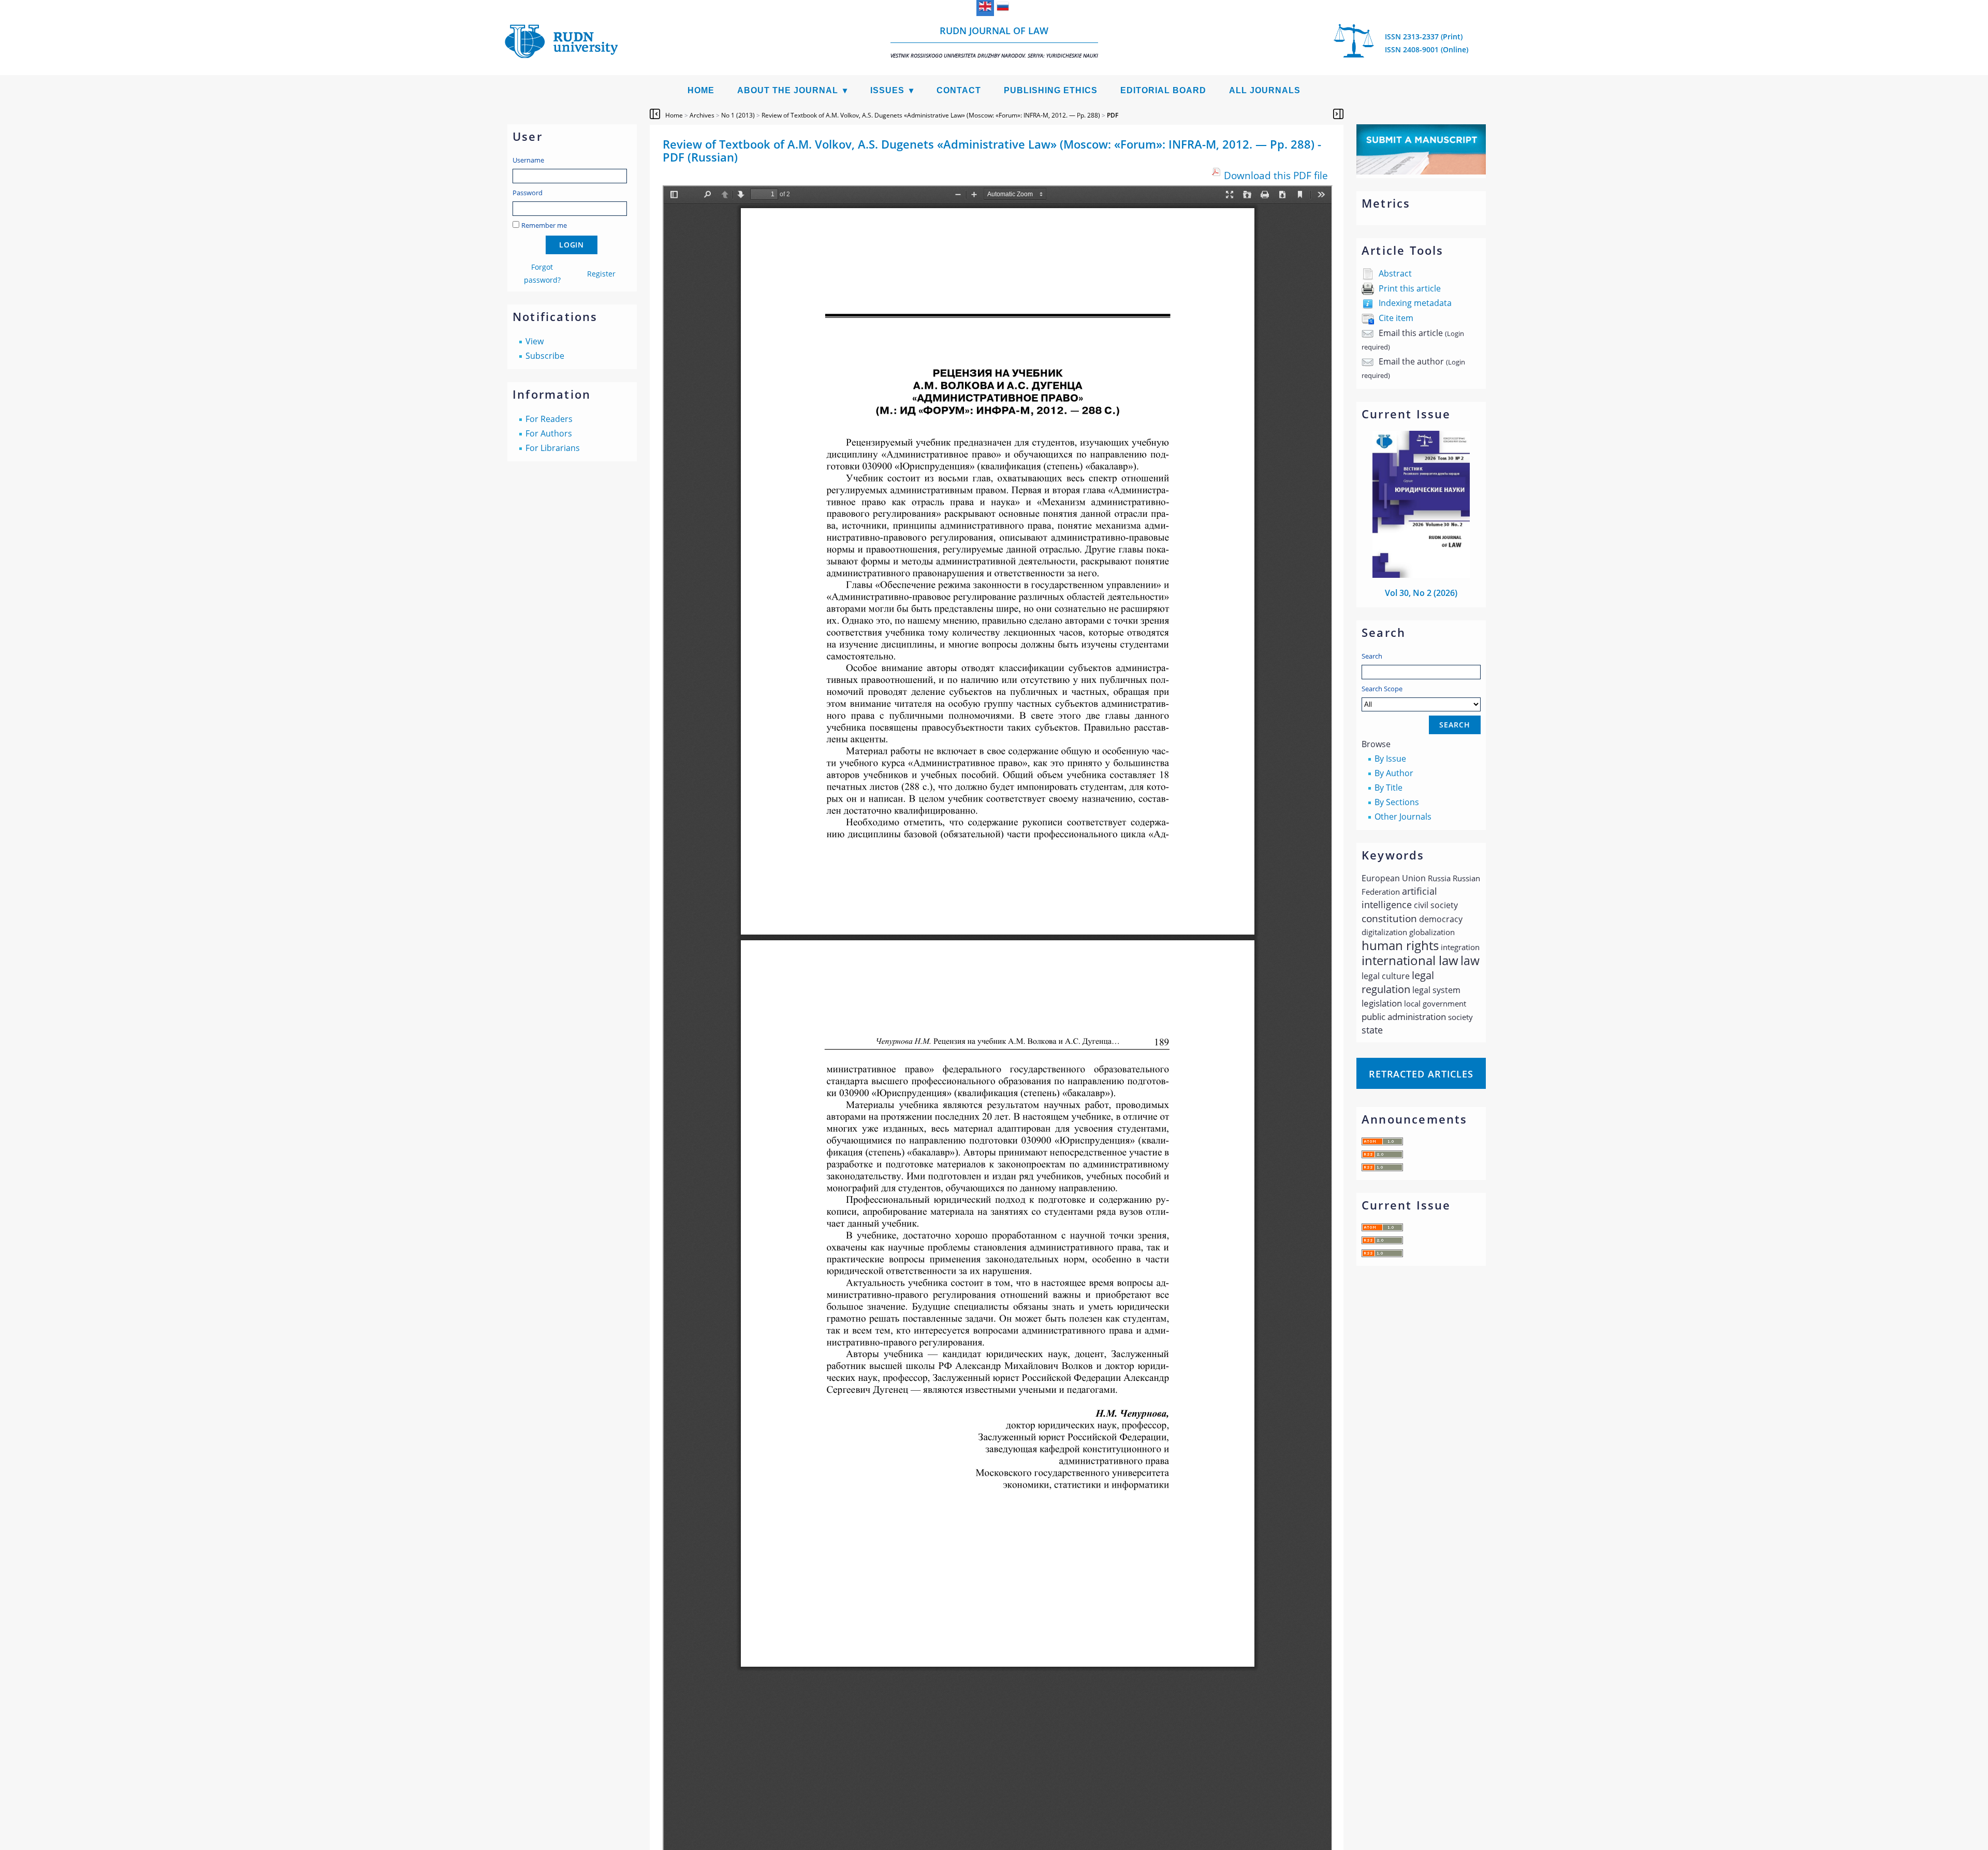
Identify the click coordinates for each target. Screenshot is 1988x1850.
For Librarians (553, 448)
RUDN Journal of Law (994, 42)
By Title (1388, 788)
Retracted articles (1421, 1074)
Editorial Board (1163, 90)
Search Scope (1382, 689)
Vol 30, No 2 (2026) (1421, 593)
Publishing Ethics (1051, 90)
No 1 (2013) (738, 115)
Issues (887, 90)
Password (528, 193)
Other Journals (1403, 817)
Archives (702, 115)
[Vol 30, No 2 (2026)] (1421, 575)
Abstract (1395, 273)
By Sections (1397, 802)
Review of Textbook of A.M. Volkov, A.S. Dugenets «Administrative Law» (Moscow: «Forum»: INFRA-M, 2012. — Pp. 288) (931, 115)
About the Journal (788, 90)
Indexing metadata (1415, 303)
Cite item (1396, 318)
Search (1372, 656)
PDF (1113, 115)
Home (701, 90)
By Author (1394, 773)
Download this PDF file (1276, 175)
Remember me (544, 225)
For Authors (549, 433)
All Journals (1265, 90)
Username (528, 160)
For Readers (549, 419)
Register (601, 274)
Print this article (1410, 288)
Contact (959, 90)
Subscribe (545, 356)
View (535, 341)
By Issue (1390, 759)
